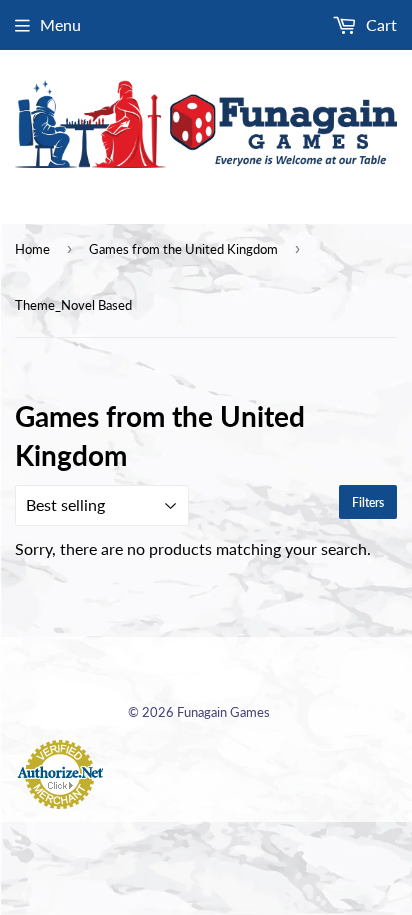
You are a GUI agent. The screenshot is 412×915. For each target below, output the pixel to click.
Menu (60, 24)
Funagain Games (223, 712)
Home (32, 249)
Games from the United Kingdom (183, 249)
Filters (368, 502)
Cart (379, 24)
